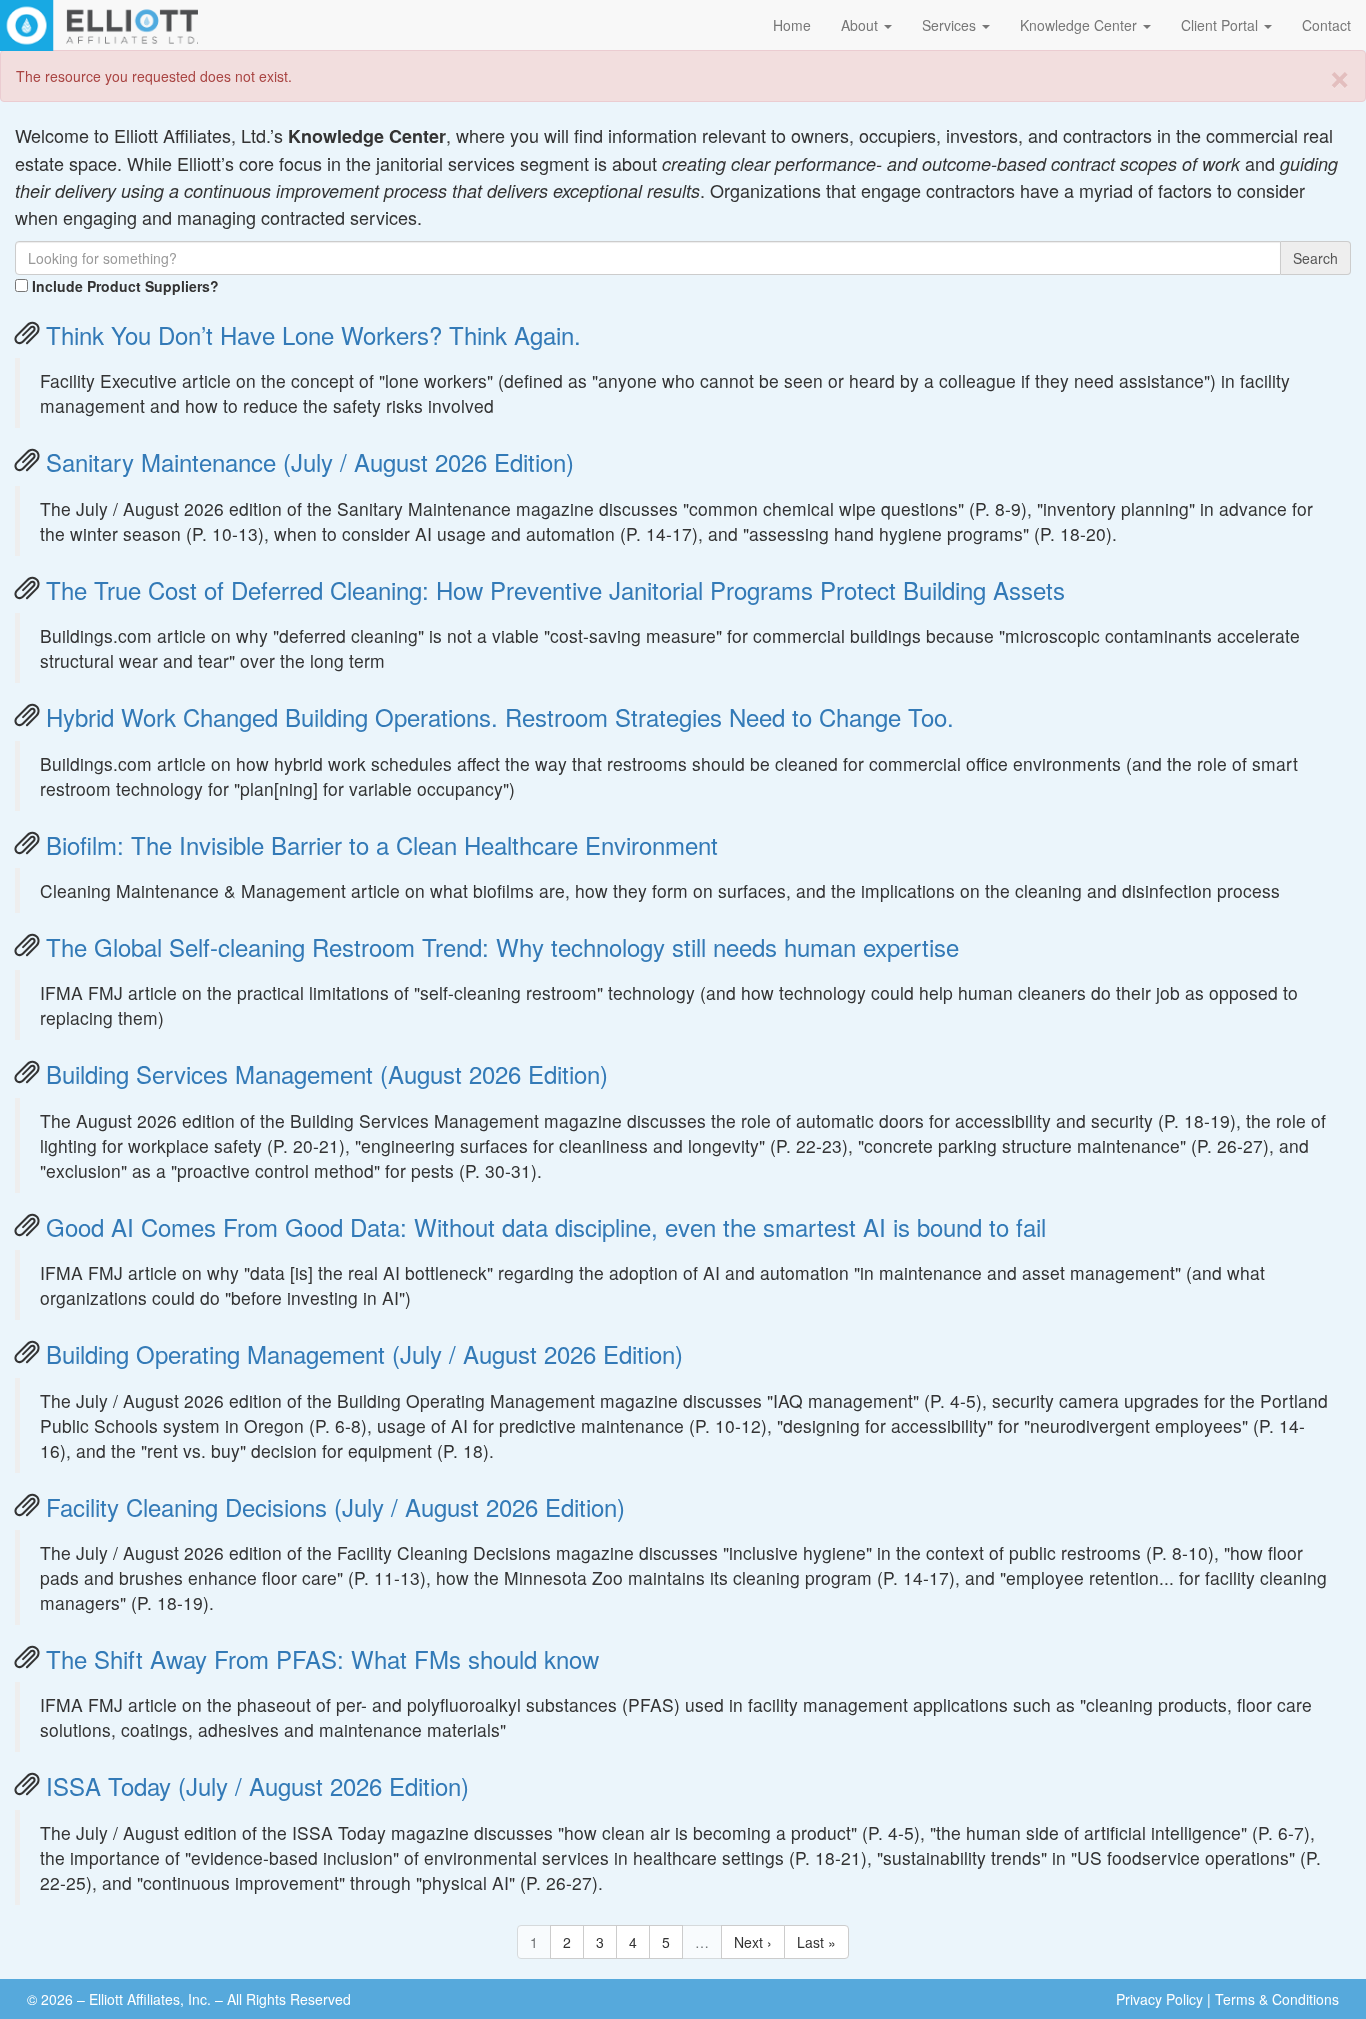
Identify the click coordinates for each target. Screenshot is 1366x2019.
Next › (753, 1942)
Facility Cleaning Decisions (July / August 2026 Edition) (335, 1506)
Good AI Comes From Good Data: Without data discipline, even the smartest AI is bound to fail (546, 1226)
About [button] (861, 25)
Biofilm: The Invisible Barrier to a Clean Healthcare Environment (382, 844)
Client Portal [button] (1221, 25)
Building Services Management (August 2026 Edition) (327, 1073)
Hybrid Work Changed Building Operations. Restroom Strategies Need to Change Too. (500, 716)
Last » (816, 1942)
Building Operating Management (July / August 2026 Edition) (364, 1353)
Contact (1326, 25)
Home (792, 25)
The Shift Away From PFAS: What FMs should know (322, 1658)
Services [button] (951, 25)
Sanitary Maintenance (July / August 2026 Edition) (310, 461)
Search (1315, 258)
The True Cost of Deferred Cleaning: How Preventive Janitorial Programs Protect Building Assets (555, 589)
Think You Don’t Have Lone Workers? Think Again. (313, 334)
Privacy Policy (1159, 1999)
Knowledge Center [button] (1080, 25)
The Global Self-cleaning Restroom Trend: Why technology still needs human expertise (502, 946)
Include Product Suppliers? (125, 286)
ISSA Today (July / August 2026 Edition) (257, 1785)
